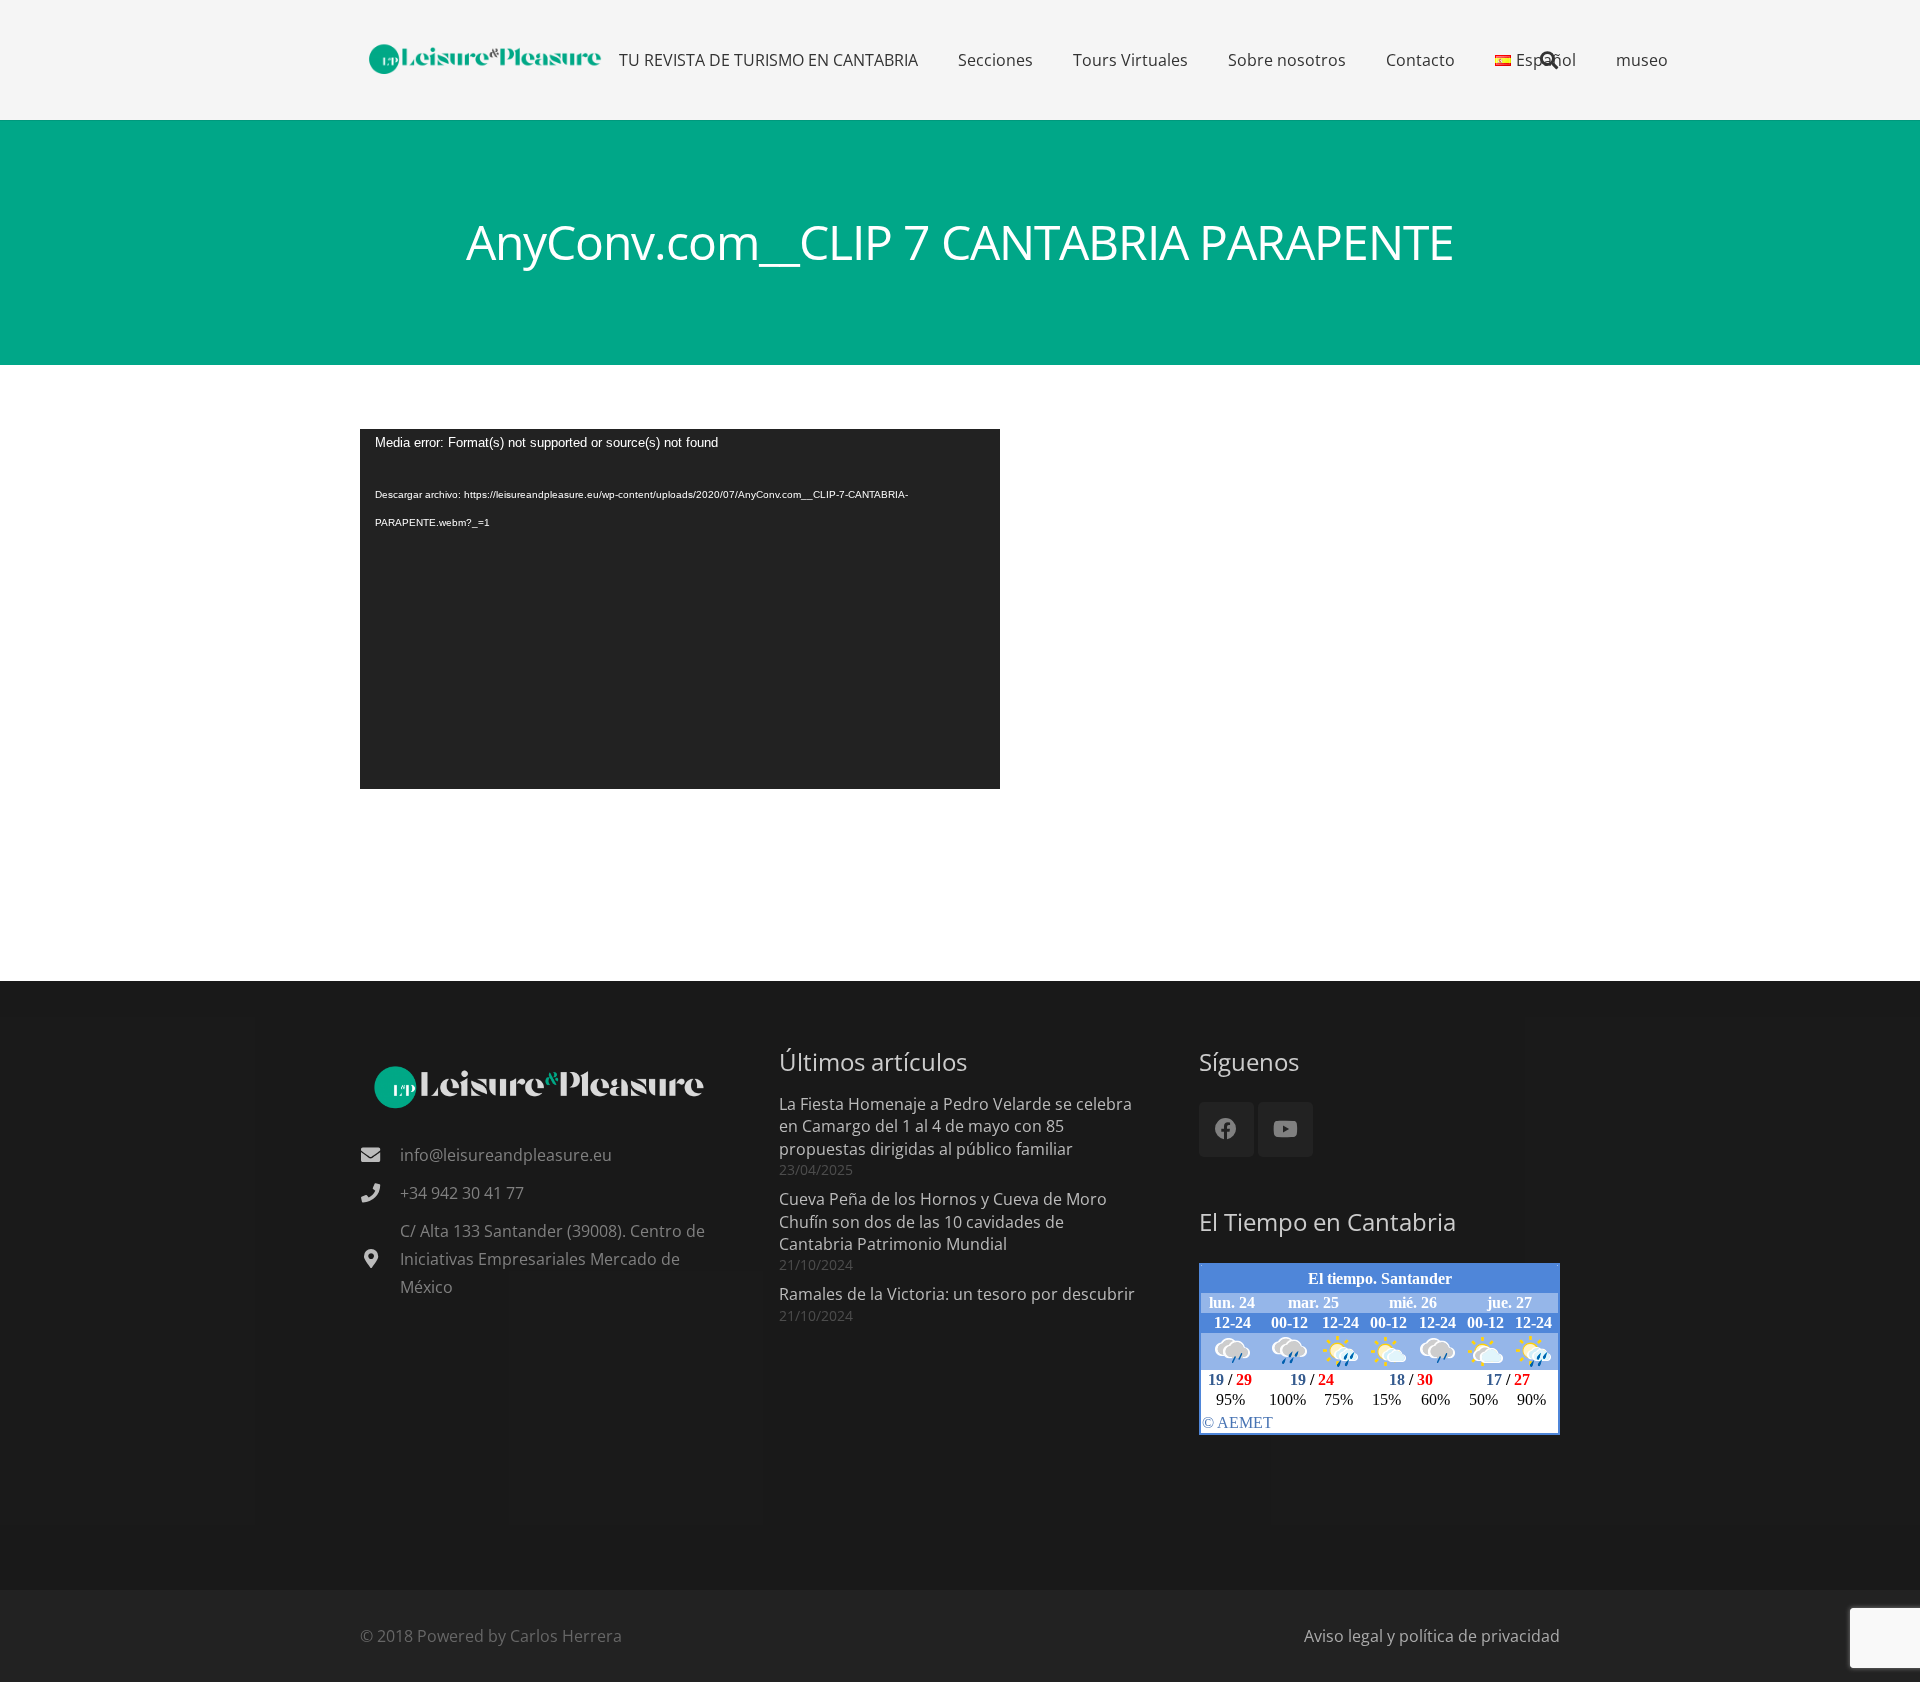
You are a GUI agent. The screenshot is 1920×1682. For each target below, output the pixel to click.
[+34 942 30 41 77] (380, 1192)
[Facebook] (1226, 1129)
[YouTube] (1285, 1129)
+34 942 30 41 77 (462, 1193)
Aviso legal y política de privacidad (1432, 1636)
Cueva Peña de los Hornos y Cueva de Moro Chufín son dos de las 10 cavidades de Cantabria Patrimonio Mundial (943, 1221)
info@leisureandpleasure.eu (506, 1155)
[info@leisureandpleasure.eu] (380, 1154)
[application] (680, 609)
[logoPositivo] (486, 60)
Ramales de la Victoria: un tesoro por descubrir (957, 1294)
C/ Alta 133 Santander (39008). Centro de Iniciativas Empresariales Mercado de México (552, 1259)
